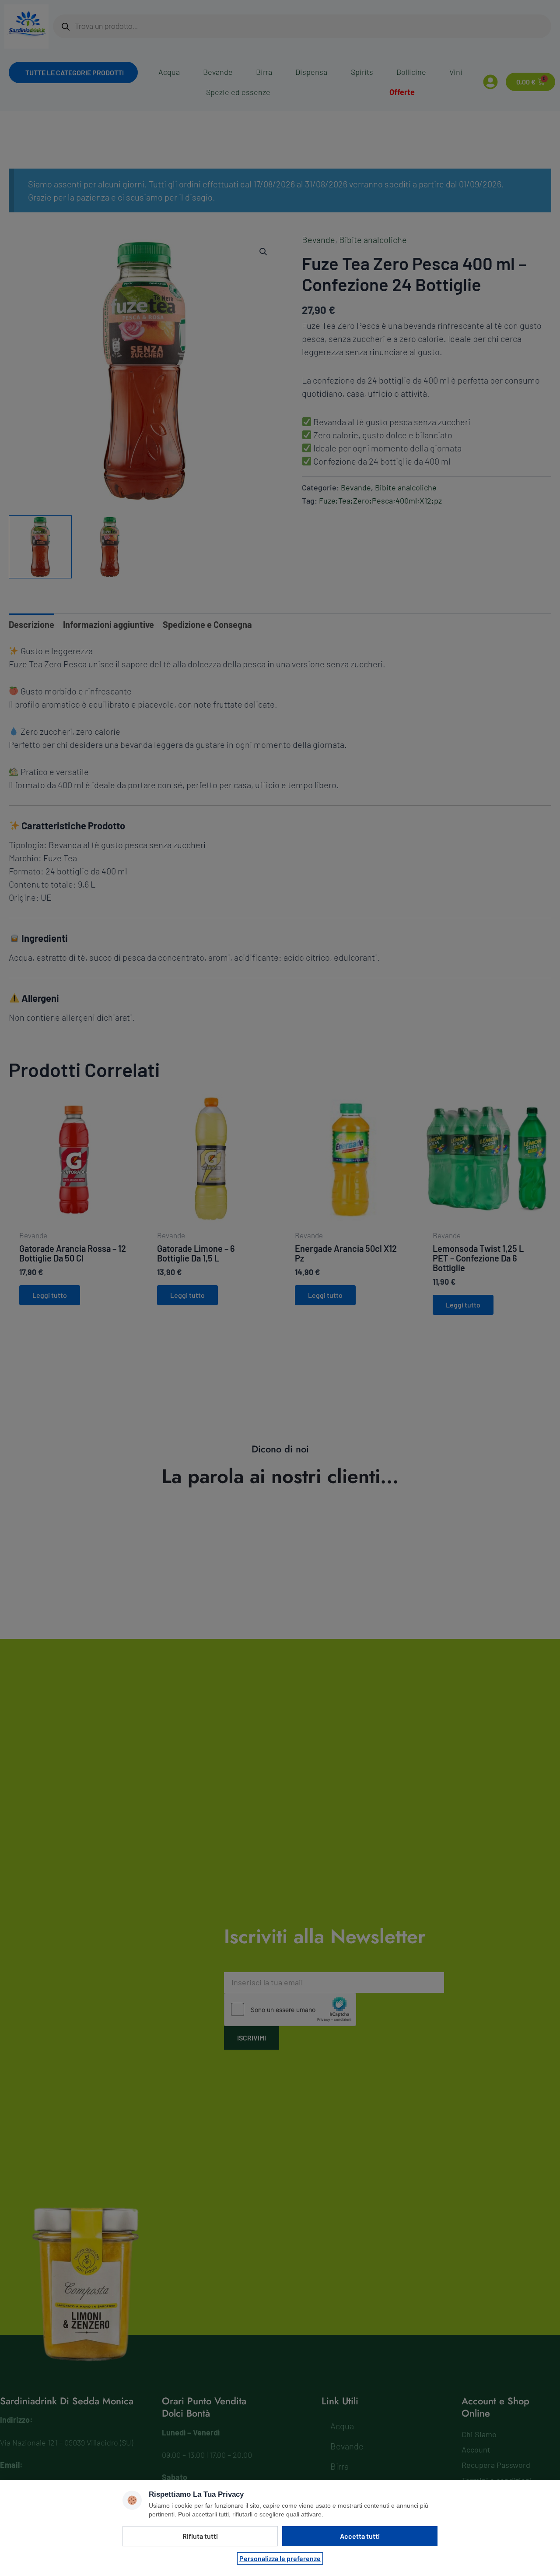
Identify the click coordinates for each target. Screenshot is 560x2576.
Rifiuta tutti (200, 2536)
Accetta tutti (360, 2536)
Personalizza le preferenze (280, 2558)
